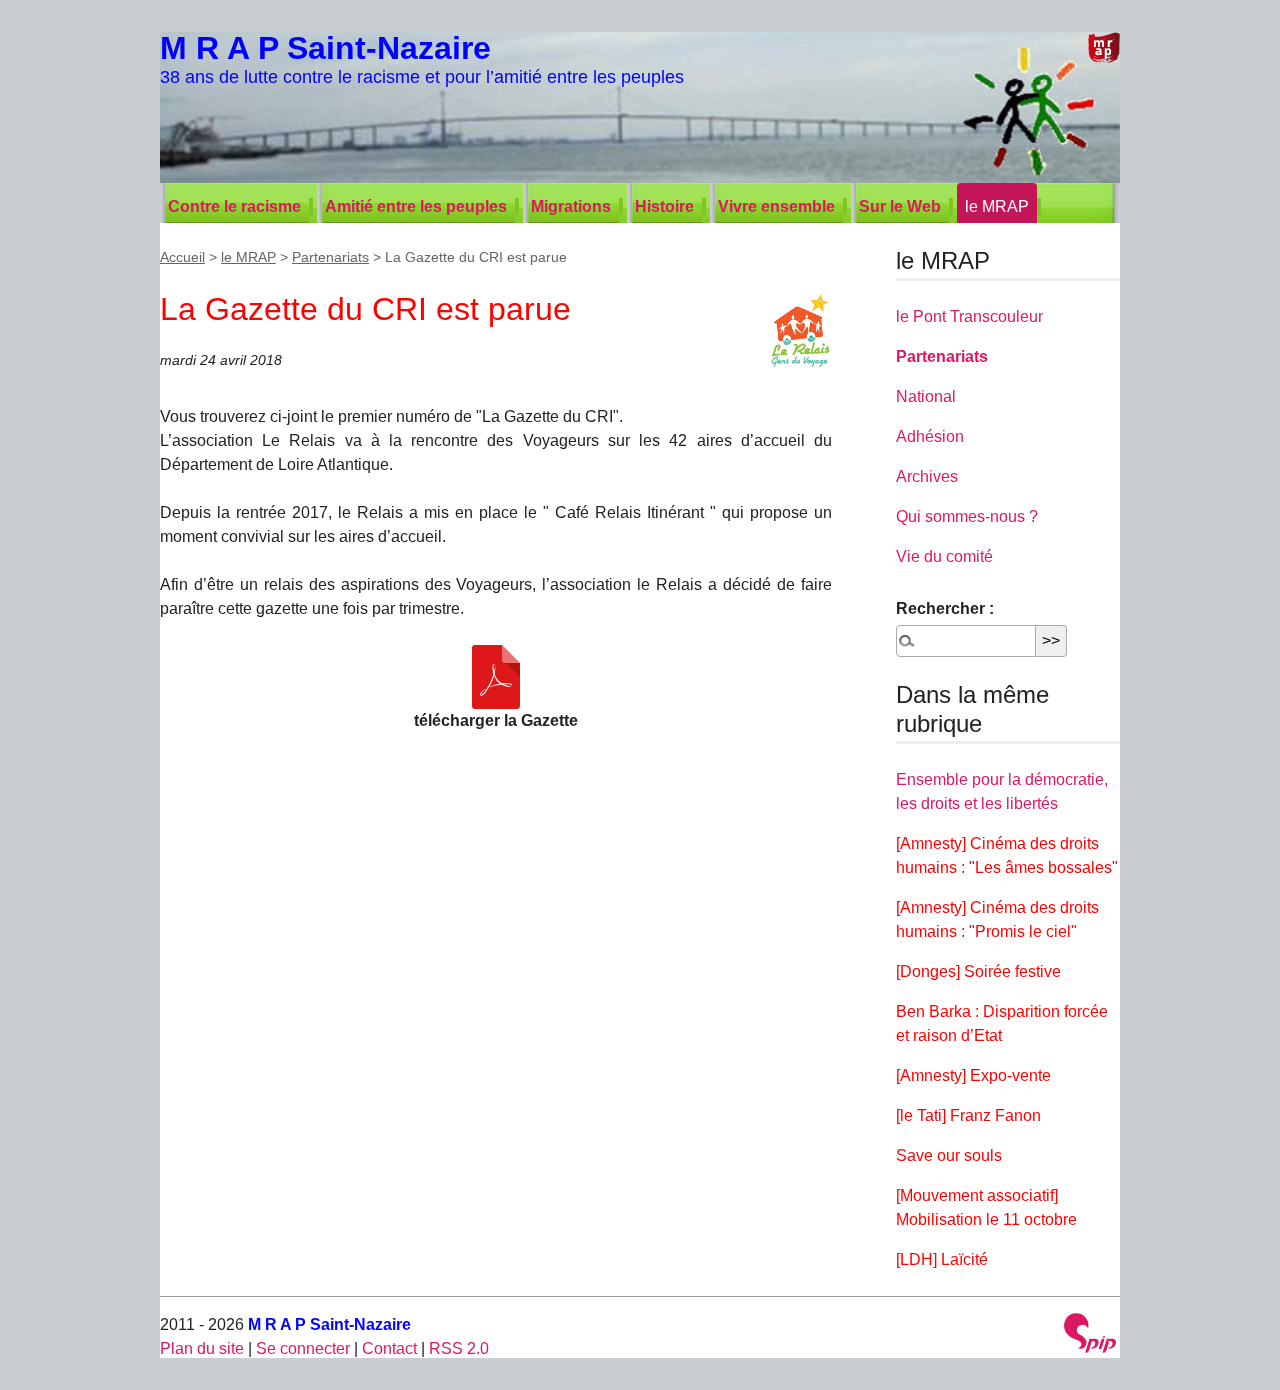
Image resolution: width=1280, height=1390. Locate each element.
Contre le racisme (234, 206)
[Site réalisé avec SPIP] (1090, 1335)
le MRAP (997, 206)
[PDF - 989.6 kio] (496, 677)
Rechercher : (945, 608)
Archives (927, 476)
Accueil (182, 257)
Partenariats (330, 257)
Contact (389, 1348)
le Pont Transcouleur (969, 316)
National (926, 396)
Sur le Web (900, 206)
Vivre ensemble (776, 206)
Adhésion (930, 436)
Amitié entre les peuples (416, 206)
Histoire (664, 206)
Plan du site (202, 1348)
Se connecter (303, 1348)
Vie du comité (944, 556)
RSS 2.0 (459, 1348)
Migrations (571, 206)
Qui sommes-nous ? (967, 516)
